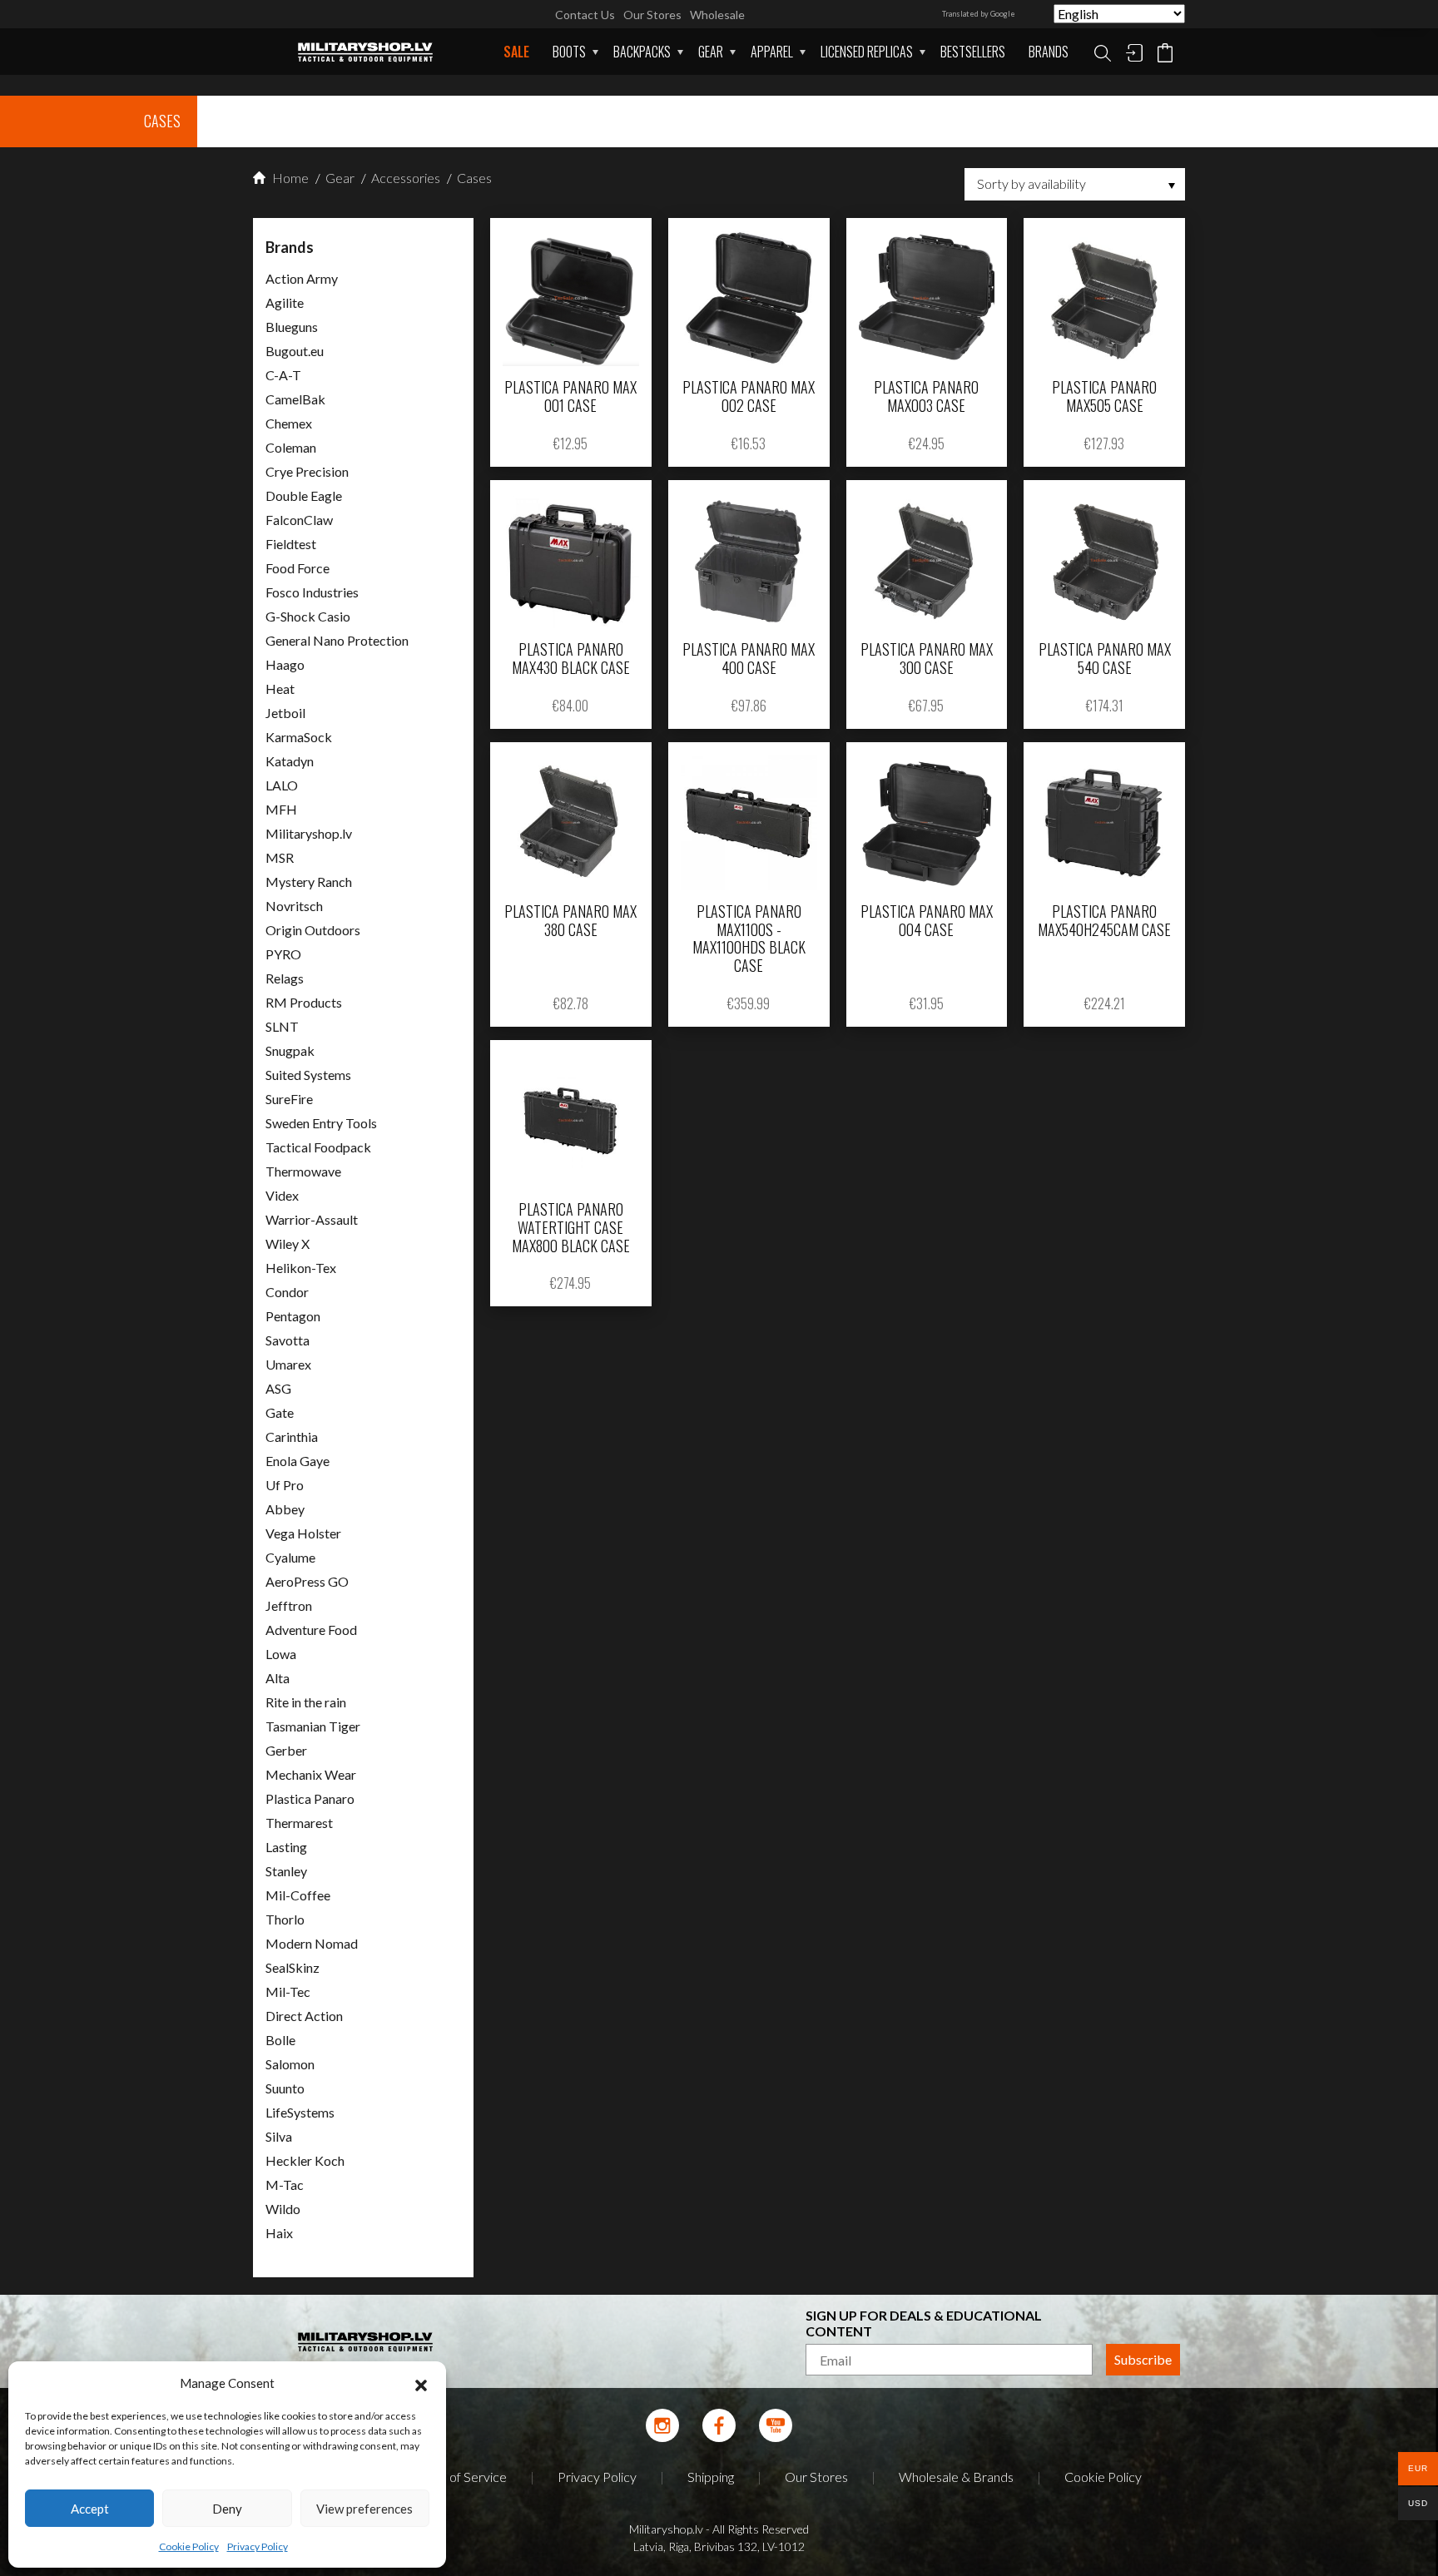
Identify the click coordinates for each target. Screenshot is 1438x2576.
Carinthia (292, 1437)
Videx (282, 1195)
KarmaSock (299, 737)
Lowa (281, 1654)
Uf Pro (285, 1485)
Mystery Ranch (309, 882)
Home (289, 178)
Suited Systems (308, 1075)
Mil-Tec (288, 1991)
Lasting (286, 1847)
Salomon (290, 2064)
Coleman (291, 447)
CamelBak (295, 399)
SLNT (282, 1026)
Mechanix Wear (311, 1774)
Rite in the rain (306, 1702)
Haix (279, 2233)
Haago (285, 664)
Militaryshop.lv (309, 833)
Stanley (286, 1871)
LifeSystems (300, 2112)
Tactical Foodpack (318, 1147)
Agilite (285, 302)
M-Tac (285, 2185)
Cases (473, 178)
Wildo (283, 2209)
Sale (516, 52)
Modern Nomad (312, 1943)
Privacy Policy (258, 2546)
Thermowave (303, 1171)
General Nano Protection (337, 640)
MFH (281, 809)
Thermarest (299, 1823)
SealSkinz (293, 1967)
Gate (280, 1412)
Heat (280, 689)
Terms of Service (459, 2477)
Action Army (302, 278)
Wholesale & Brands (956, 2477)
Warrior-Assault (312, 1219)
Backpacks (642, 52)
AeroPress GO (307, 1581)
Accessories (404, 178)
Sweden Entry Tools (321, 1123)
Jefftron (289, 1605)
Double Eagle (304, 495)
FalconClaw (299, 520)
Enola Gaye (298, 1461)
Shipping (711, 2477)
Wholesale (717, 15)
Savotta (288, 1340)
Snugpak (290, 1050)
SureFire (289, 1099)
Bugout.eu (295, 351)
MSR (280, 857)
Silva (279, 2136)
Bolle (280, 2040)
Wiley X (288, 1243)
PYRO (283, 954)
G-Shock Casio (308, 616)
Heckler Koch (305, 2160)
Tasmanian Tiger (313, 1726)
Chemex (289, 423)
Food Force (298, 568)
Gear (711, 52)
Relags (285, 978)
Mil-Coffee (298, 1895)
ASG (278, 1388)
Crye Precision (307, 471)
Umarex (288, 1364)
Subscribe (1143, 2359)
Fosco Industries (312, 592)
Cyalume (290, 1557)
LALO (282, 785)
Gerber (286, 1750)
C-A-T (283, 375)
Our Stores (652, 15)
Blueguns (292, 327)
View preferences (364, 2509)
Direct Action (304, 2016)
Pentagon (293, 1316)
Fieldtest (291, 544)
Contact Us (585, 15)
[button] (421, 2383)
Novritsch (294, 906)
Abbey (285, 1509)
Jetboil (285, 713)
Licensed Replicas (867, 52)
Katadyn (290, 761)
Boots (569, 52)
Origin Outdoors (313, 930)
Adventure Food (311, 1630)
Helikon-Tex (301, 1268)
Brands (1049, 52)
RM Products (304, 1002)
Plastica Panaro (310, 1798)
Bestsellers (973, 52)
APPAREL (772, 52)
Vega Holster (303, 1533)
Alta (278, 1678)
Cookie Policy (189, 2546)
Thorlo (285, 1919)
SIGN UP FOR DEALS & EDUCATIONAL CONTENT (924, 2323)
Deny (227, 2509)
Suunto (285, 2088)
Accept (90, 2509)
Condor (287, 1292)
